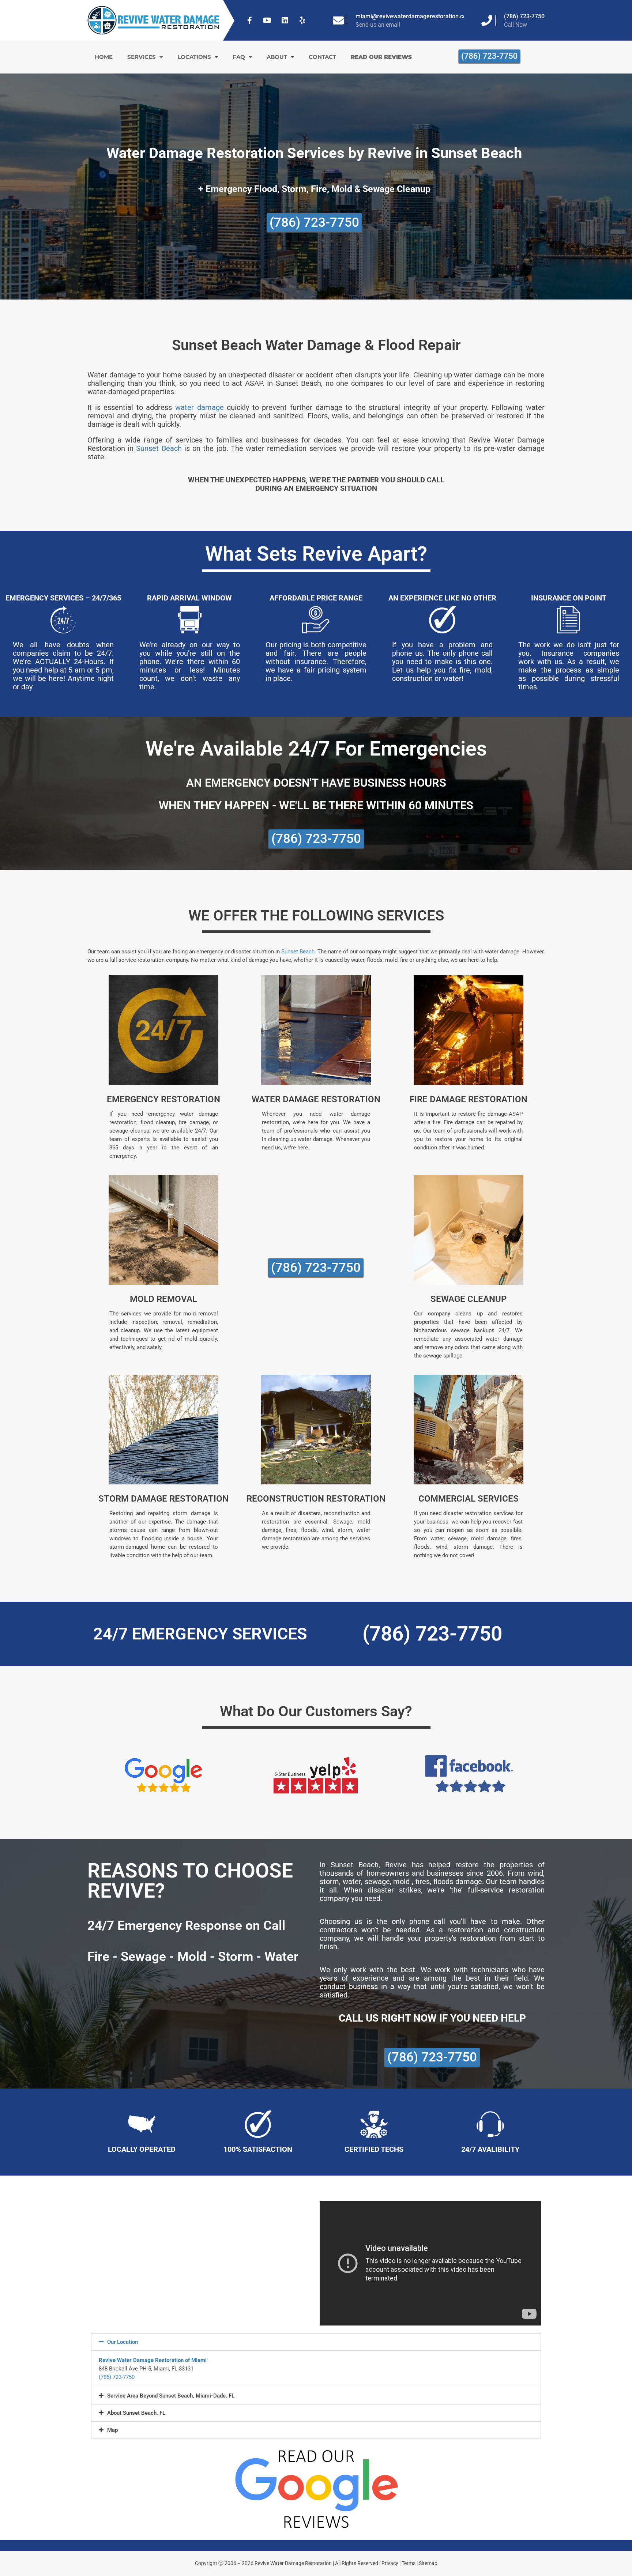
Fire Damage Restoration (469, 1099)
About (277, 57)
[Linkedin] (285, 20)
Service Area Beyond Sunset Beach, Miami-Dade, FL (171, 2396)
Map (112, 2430)
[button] (316, 2342)
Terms (409, 2563)
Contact (322, 57)
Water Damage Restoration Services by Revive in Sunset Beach (314, 153)
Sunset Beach (159, 448)
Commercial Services (469, 1499)
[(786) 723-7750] (487, 20)
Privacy (390, 2563)
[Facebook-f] (250, 20)
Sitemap (428, 2563)
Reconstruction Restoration (316, 1499)
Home (104, 57)
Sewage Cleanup (469, 1299)
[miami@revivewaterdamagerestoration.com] (338, 20)
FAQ (239, 57)
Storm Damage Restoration (163, 1499)
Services (142, 57)
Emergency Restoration (163, 1099)
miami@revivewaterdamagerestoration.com (413, 16)
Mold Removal (163, 1299)
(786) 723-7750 (524, 16)
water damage (200, 407)
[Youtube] (267, 20)
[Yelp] (302, 20)
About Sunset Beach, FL (136, 2413)
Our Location (123, 2342)
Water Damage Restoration (316, 1099)
